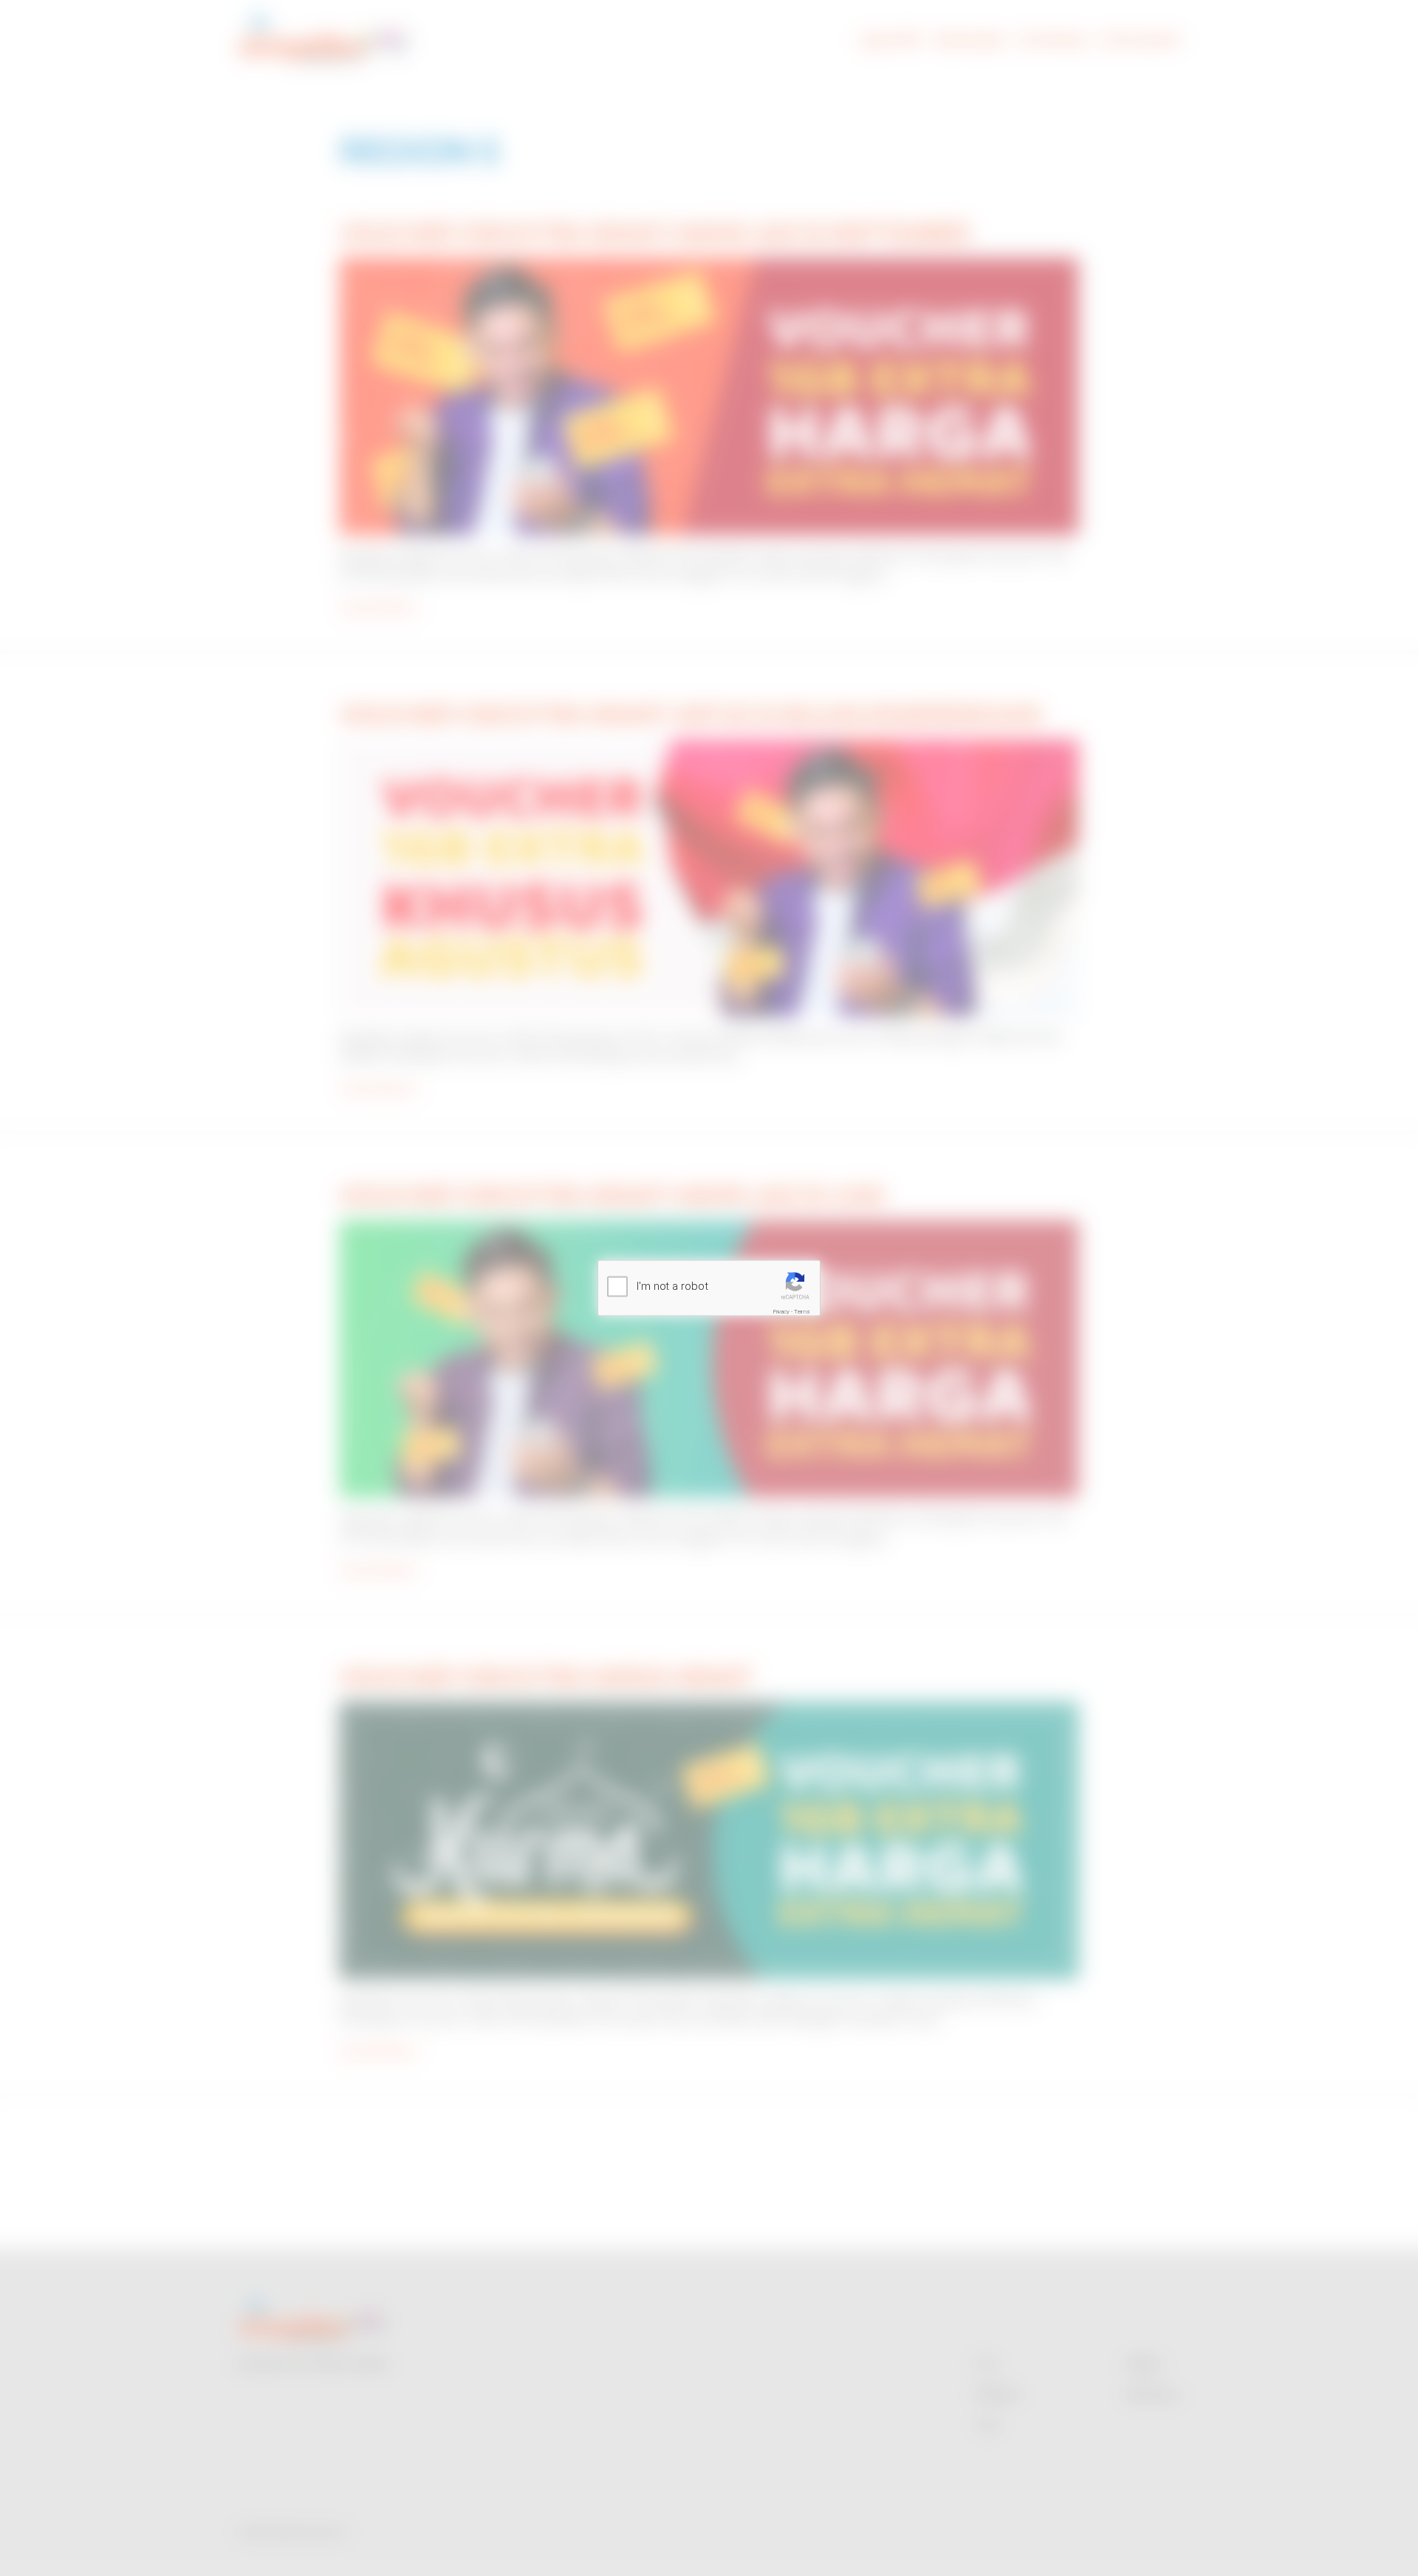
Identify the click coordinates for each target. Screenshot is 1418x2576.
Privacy (781, 1311)
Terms (802, 1311)
